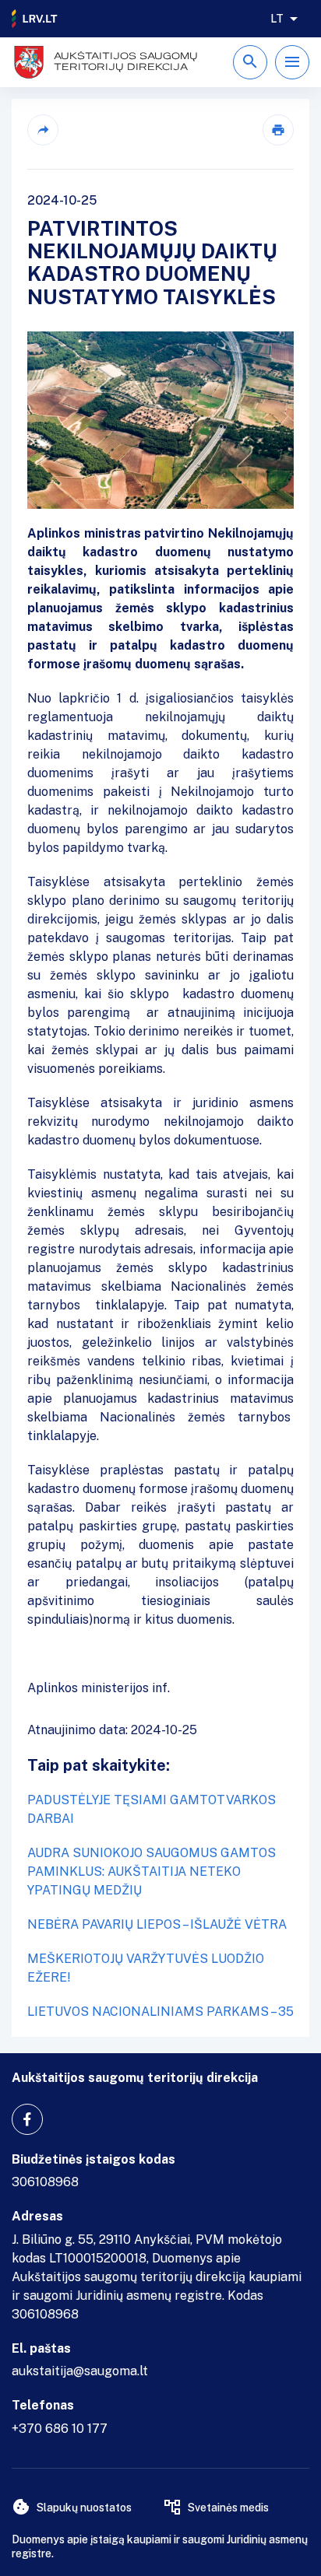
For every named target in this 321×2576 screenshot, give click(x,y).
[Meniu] (292, 62)
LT (277, 19)
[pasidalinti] (43, 130)
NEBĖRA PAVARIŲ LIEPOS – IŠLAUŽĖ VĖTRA (157, 1924)
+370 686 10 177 (60, 2429)
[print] (278, 130)
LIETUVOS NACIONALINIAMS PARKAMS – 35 (160, 2012)
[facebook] (27, 2119)
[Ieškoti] (250, 62)
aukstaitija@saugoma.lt (80, 2371)
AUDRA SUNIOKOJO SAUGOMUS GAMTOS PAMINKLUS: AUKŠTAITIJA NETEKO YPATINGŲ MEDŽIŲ (152, 1872)
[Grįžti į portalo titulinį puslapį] (35, 19)
